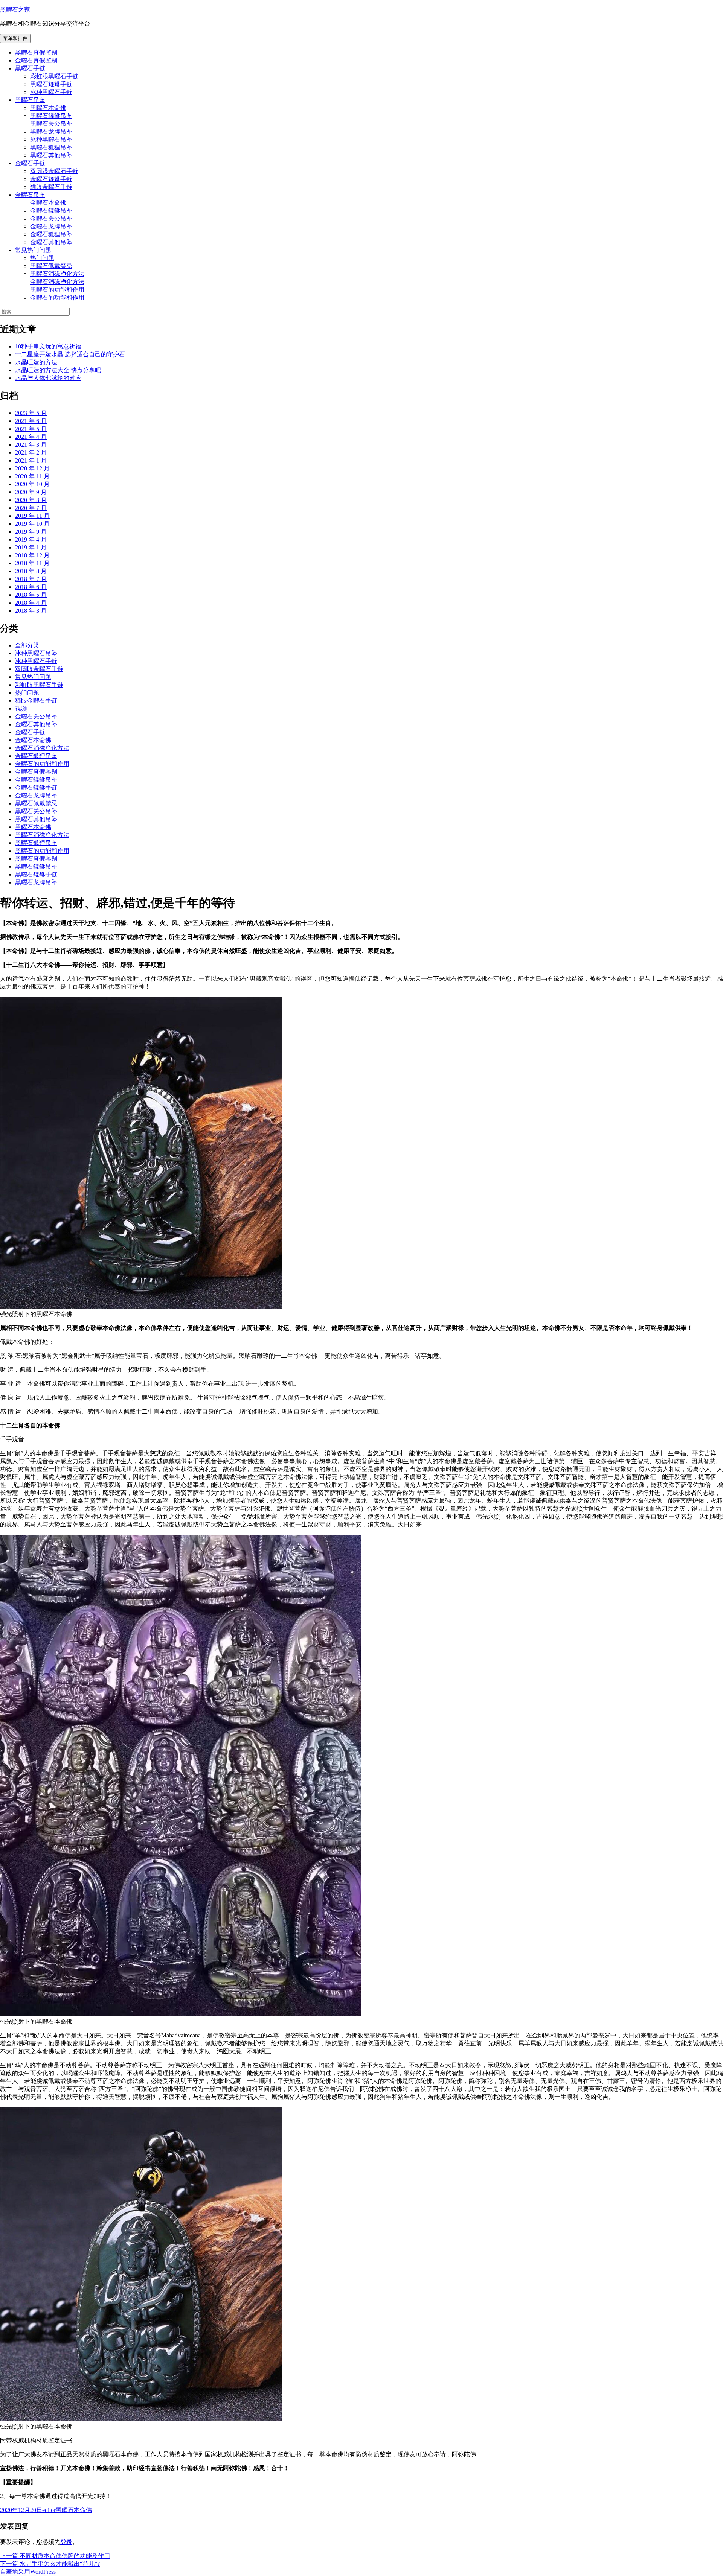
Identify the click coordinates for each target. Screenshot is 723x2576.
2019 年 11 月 (32, 516)
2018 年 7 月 (31, 579)
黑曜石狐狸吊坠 (51, 147)
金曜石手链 (30, 163)
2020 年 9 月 (31, 492)
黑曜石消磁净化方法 (57, 274)
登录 (66, 2542)
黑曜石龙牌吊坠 (51, 132)
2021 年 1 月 (31, 460)
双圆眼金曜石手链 (54, 171)
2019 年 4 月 (31, 539)
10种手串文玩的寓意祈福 (48, 346)
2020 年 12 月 (32, 468)
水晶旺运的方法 (36, 362)
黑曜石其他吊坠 (51, 155)
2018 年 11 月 (32, 563)
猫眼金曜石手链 (51, 187)
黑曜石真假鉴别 (36, 52)
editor (49, 2510)
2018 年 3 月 (31, 611)
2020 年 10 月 (32, 484)
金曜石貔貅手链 (51, 179)
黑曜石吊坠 (30, 100)
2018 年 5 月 (31, 595)
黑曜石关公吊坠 (51, 124)
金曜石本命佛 (48, 203)
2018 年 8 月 (31, 571)
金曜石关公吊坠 (51, 218)
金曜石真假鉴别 (36, 60)
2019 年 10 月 (32, 524)
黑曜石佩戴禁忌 (51, 266)
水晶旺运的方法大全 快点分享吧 (58, 370)
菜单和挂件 (15, 38)
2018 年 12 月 (32, 555)
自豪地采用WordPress (28, 2572)
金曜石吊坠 (30, 195)
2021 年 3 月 (31, 445)
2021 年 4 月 (31, 437)
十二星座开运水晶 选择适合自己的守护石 (70, 354)
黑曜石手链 (30, 68)
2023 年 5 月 (31, 413)
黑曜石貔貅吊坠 (51, 116)
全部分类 (27, 645)
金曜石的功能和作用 (57, 297)
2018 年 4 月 (31, 603)
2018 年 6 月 (31, 587)
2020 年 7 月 (31, 508)
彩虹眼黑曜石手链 (54, 76)
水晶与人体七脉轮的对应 (48, 378)
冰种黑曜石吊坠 (51, 139)
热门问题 (42, 258)
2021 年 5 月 (31, 429)
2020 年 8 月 (31, 500)
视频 (21, 708)
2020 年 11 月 (32, 476)
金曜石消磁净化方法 (57, 282)
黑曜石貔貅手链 (51, 84)
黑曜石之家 (15, 10)
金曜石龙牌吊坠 (51, 226)
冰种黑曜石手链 (51, 92)
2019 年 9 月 (31, 532)
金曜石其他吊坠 (51, 242)
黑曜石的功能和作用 (57, 290)
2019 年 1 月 (31, 547)
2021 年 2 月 (31, 453)
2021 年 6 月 (31, 421)
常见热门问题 (33, 250)
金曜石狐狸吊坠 (51, 234)
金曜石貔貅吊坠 (51, 211)
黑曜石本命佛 (48, 108)
